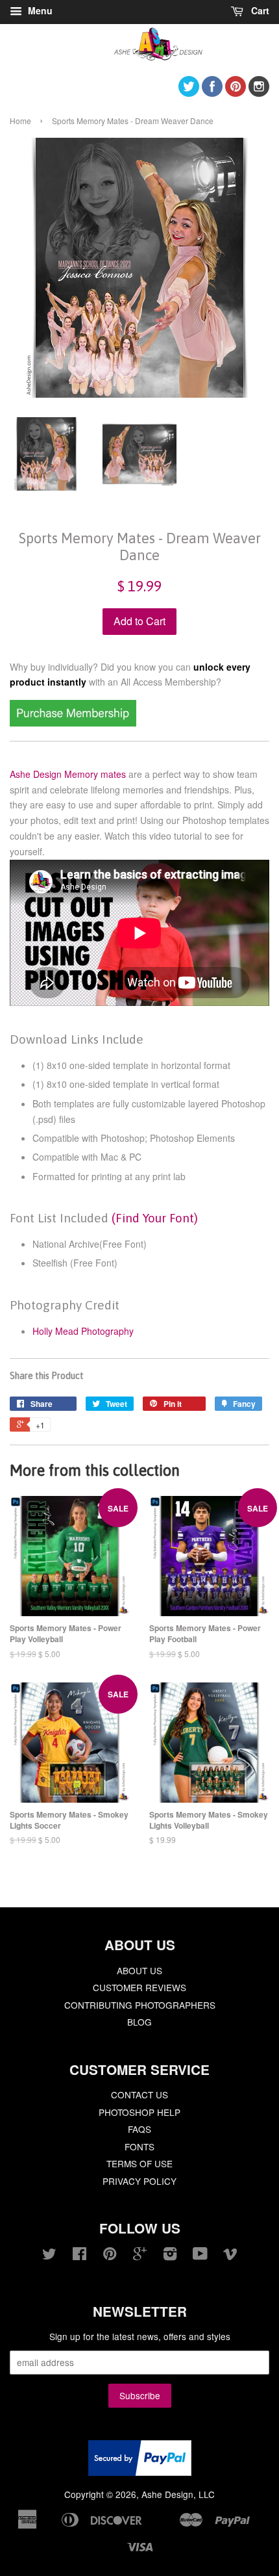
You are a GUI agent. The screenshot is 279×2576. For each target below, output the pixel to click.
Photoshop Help (139, 2112)
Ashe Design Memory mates (68, 774)
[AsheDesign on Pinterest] (236, 93)
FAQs (139, 2129)
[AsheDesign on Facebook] (212, 93)
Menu (39, 10)
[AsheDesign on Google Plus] (140, 2256)
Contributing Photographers (140, 2005)
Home (20, 121)
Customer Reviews (139, 1987)
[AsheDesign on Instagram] (259, 93)
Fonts (139, 2146)
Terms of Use (139, 2163)
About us (139, 1970)
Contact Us (139, 2094)
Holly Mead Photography (83, 1331)
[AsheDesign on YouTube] (200, 2256)
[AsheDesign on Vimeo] (230, 2256)
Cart (259, 10)
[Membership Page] (73, 723)
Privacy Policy (139, 2181)
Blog (139, 2022)
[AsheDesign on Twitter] (189, 93)
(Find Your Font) (155, 1218)
